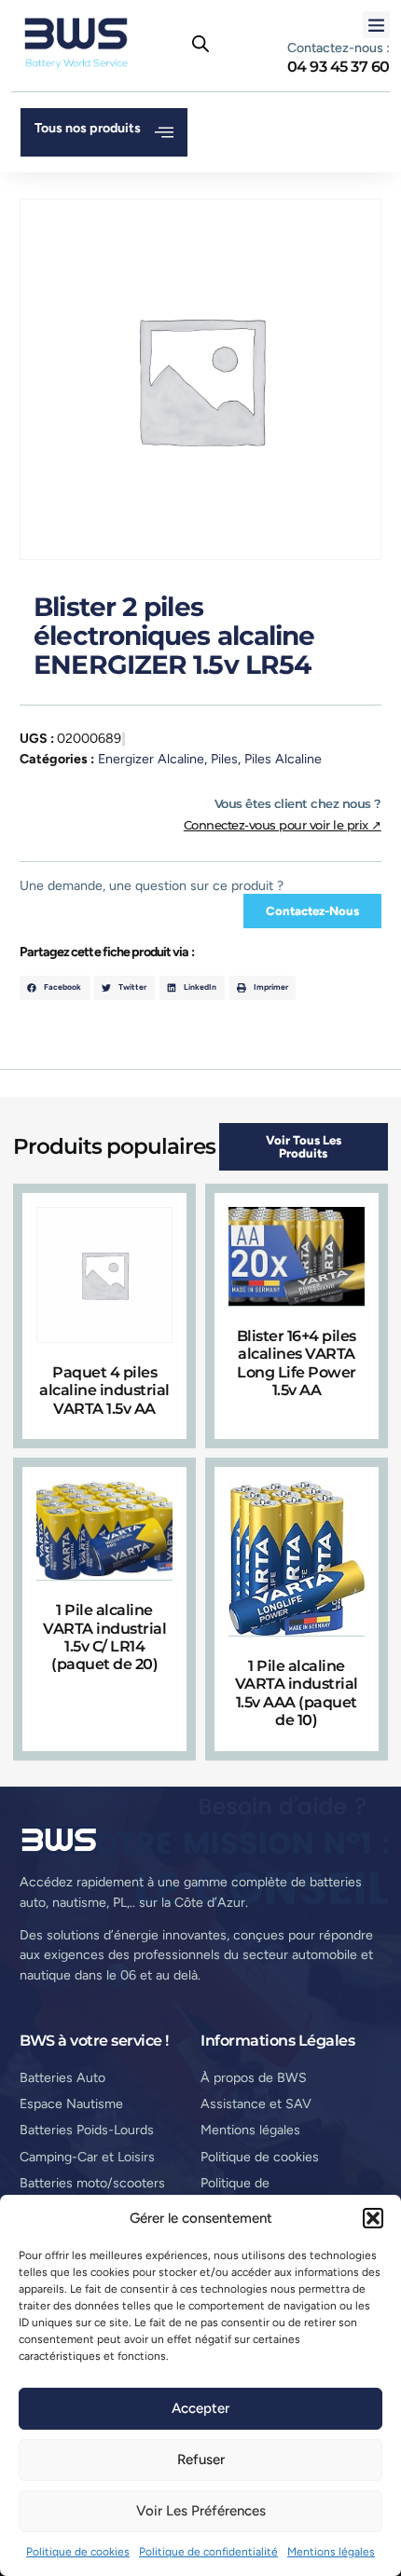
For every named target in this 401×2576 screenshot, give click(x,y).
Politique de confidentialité (208, 2552)
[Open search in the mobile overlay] (200, 44)
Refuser (201, 2460)
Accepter (200, 2408)
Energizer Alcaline (151, 759)
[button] (373, 2218)
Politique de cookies (78, 2552)
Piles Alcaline (283, 759)
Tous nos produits (88, 128)
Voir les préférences (201, 2511)
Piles (224, 759)
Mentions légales (331, 2552)
